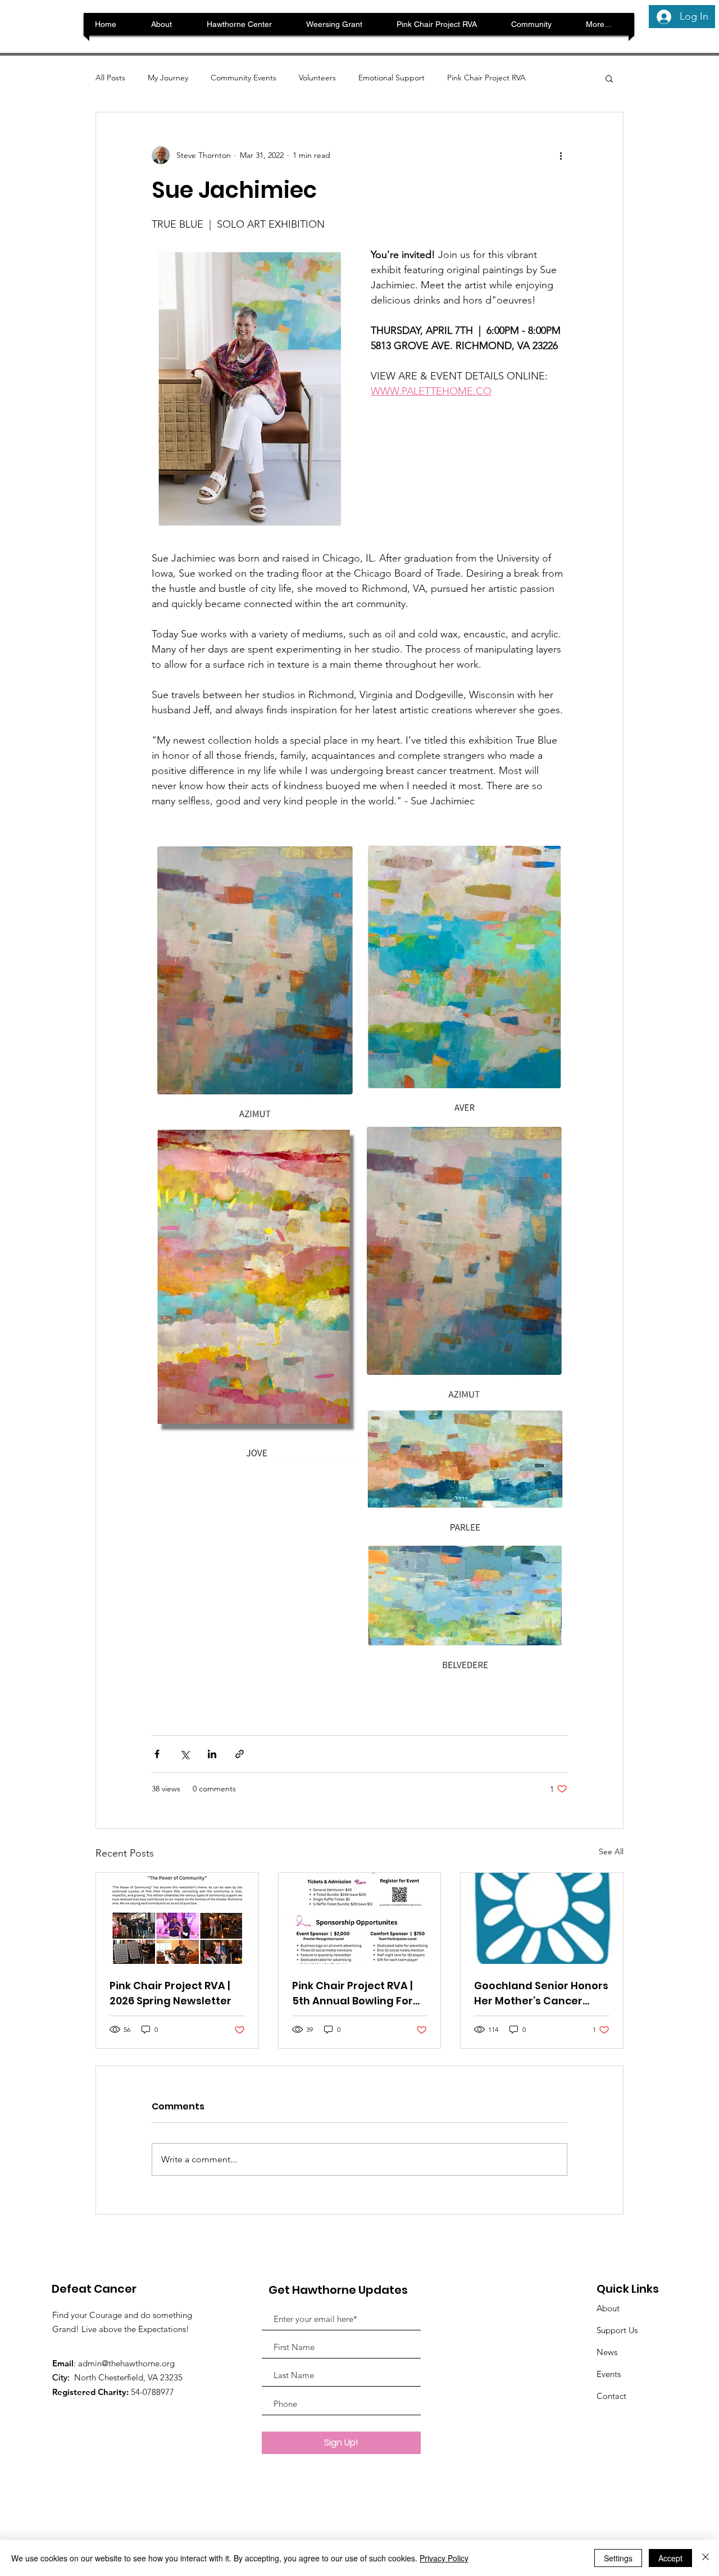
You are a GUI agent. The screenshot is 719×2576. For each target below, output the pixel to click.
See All (611, 1851)
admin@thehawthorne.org (126, 2363)
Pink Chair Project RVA (486, 78)
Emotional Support (392, 78)
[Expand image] (255, 980)
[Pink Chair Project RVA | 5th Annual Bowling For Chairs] (360, 1918)
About (608, 2308)
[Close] (706, 2558)
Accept (670, 2558)
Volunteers (317, 78)
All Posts (110, 78)
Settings (618, 2558)
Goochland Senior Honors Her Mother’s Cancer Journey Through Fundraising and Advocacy (541, 1993)
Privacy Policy (444, 2558)
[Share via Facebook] (157, 1754)
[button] (609, 78)
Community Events (244, 78)
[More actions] (561, 155)
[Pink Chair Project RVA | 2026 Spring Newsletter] (177, 1918)
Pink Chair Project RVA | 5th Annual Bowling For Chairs (352, 1993)
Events (609, 2374)
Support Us (617, 2330)
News (607, 2352)
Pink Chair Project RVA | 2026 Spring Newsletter (170, 1993)
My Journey (168, 78)
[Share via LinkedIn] (212, 1754)
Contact (611, 2396)
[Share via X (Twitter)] (185, 1754)
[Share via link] (240, 1754)
